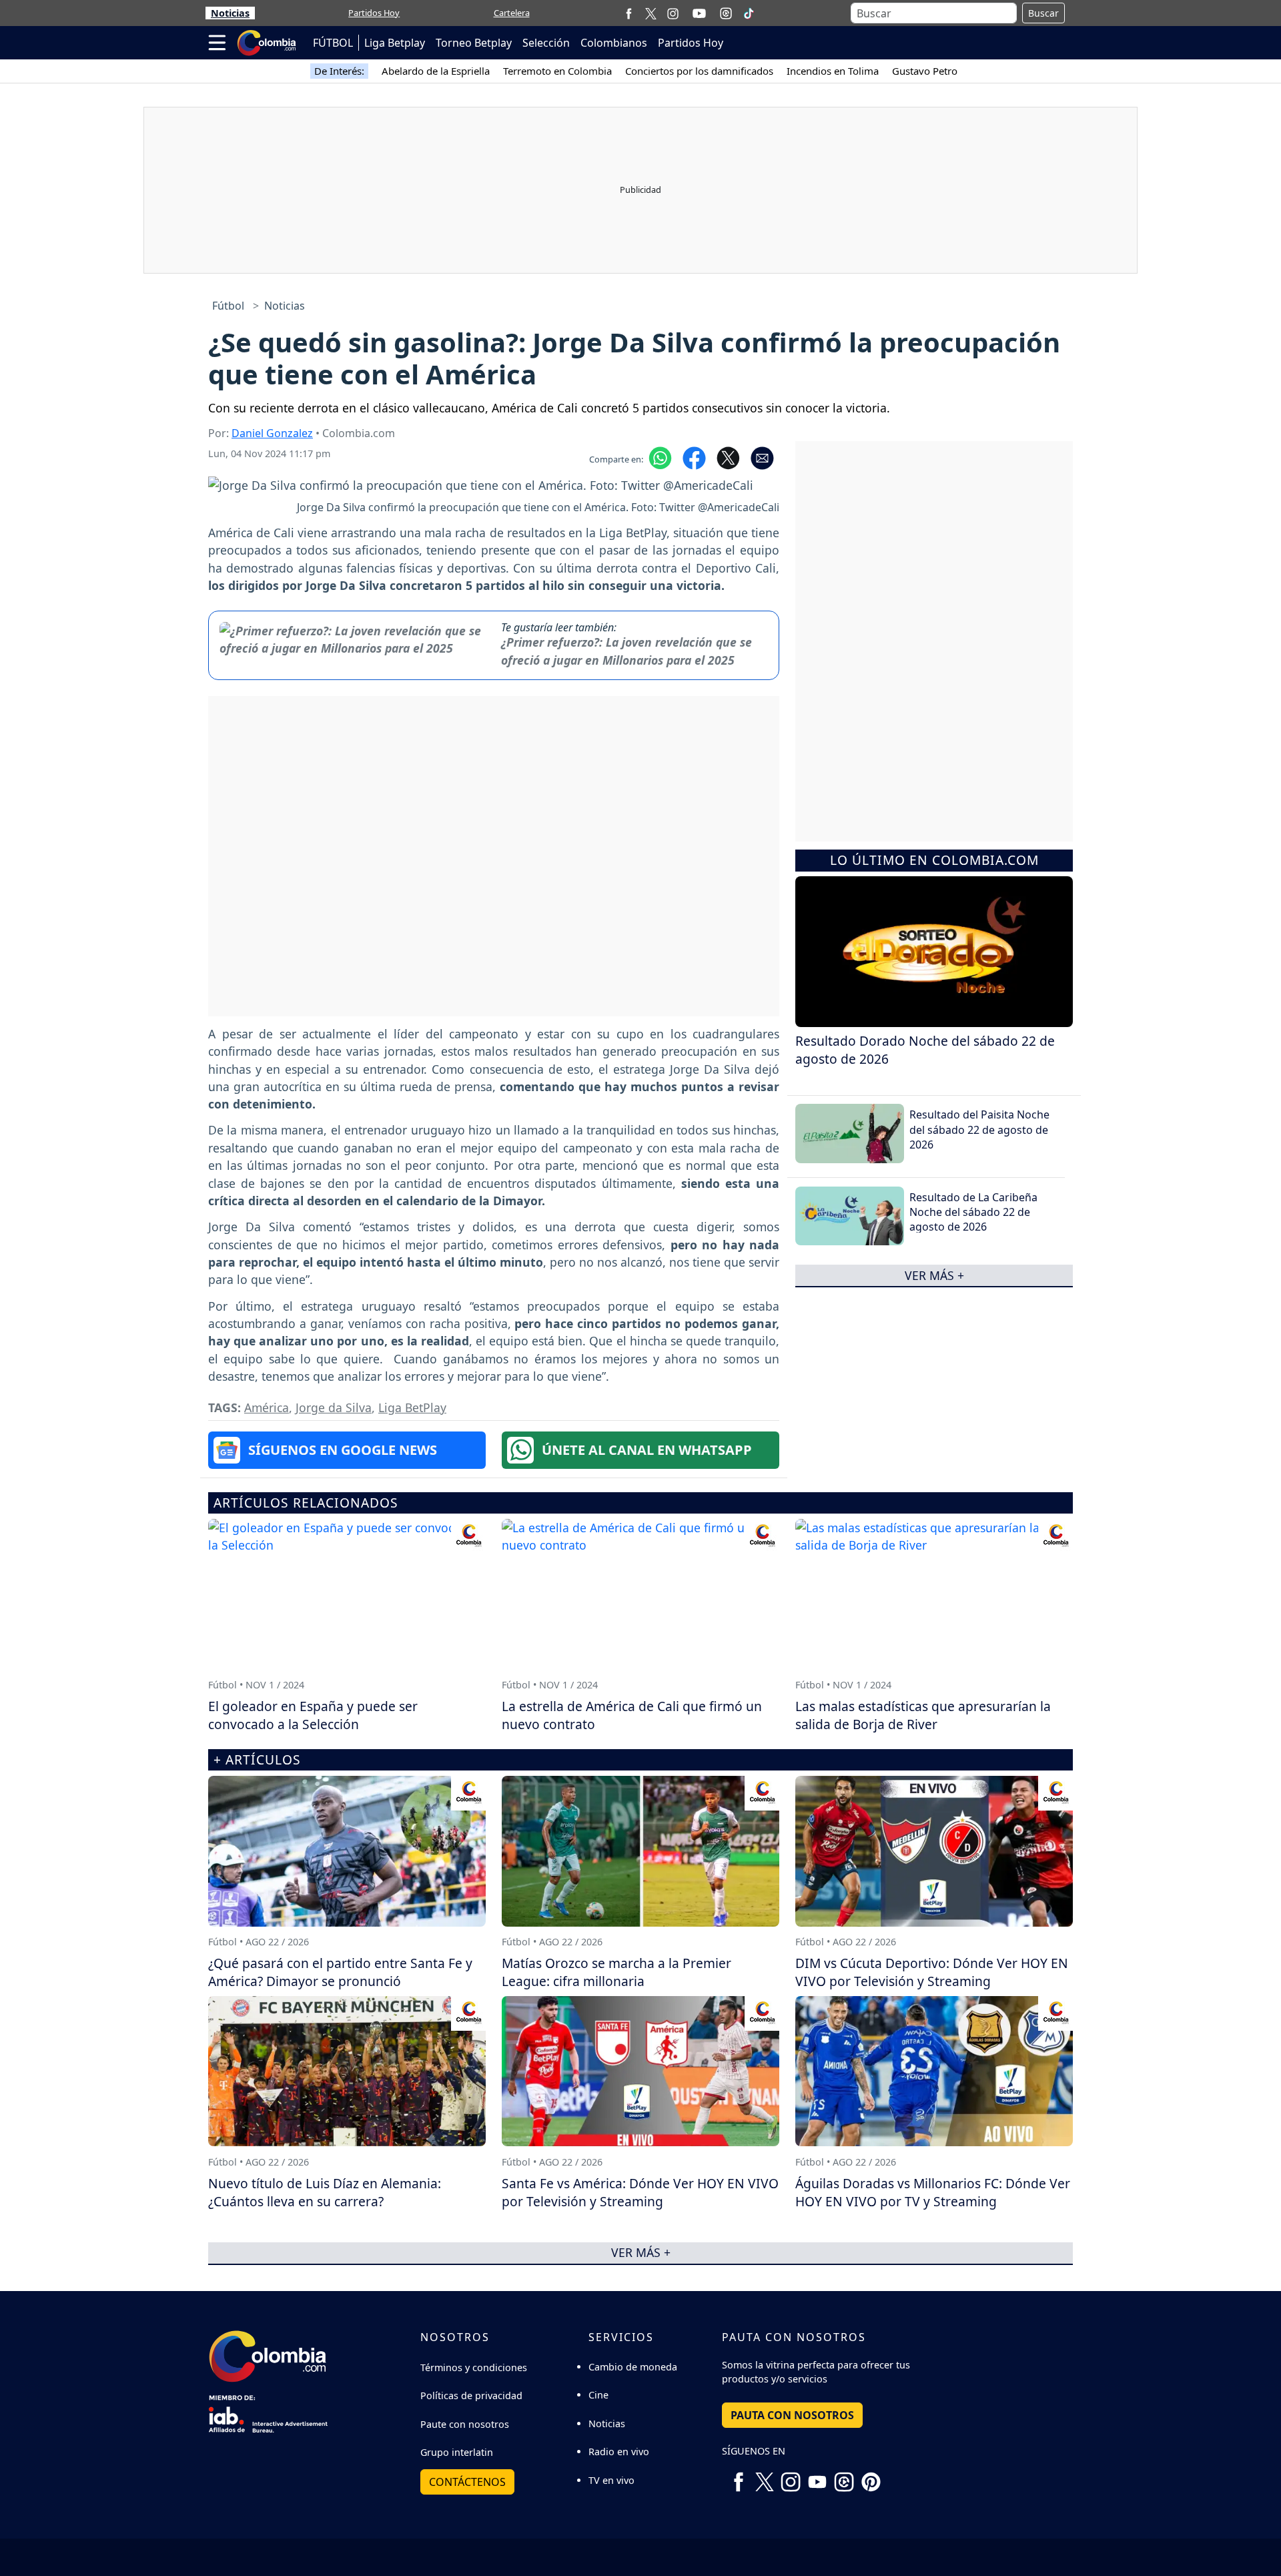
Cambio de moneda (633, 2367)
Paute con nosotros (465, 2424)
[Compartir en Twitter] (728, 457)
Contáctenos (467, 2482)
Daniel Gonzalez (272, 433)
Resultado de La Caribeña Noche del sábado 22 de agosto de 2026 (973, 1212)
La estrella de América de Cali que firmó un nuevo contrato (632, 1715)
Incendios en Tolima (833, 71)
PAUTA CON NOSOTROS (792, 2415)
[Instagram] (673, 13)
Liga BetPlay (412, 1407)
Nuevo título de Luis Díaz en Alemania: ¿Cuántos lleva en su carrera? (325, 2192)
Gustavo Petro (925, 71)
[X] (651, 13)
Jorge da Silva (334, 1407)
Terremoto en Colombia (557, 71)
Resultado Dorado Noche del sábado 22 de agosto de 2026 (925, 1050)
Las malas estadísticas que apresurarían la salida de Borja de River (923, 1715)
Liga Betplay (395, 43)
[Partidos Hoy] (726, 13)
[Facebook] (629, 13)
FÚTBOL (333, 43)
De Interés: (339, 71)
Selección (546, 43)
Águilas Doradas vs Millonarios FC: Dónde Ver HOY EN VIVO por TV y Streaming (933, 2192)
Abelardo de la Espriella (436, 71)
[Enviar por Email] (762, 457)
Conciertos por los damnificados (699, 71)
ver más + (934, 1275)
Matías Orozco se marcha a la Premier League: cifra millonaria (616, 1972)
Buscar (1043, 13)
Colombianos (614, 43)
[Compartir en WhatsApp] (660, 457)
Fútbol (228, 306)
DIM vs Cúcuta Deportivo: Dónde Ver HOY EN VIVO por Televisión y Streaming (932, 1972)
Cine (598, 2395)
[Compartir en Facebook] (694, 457)
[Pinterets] (871, 2477)
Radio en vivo (619, 2452)
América (267, 1407)
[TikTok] (749, 13)
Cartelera (512, 13)
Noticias (230, 13)
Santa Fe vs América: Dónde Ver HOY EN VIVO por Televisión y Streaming (640, 2192)
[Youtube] (699, 13)
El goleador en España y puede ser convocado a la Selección (313, 1715)
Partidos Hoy (374, 13)
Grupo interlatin (457, 2452)
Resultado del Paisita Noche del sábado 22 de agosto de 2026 (979, 1130)
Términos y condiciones (474, 2367)
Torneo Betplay (474, 43)
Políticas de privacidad (471, 2395)
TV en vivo (611, 2480)
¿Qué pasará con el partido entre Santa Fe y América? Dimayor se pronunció (340, 1972)
